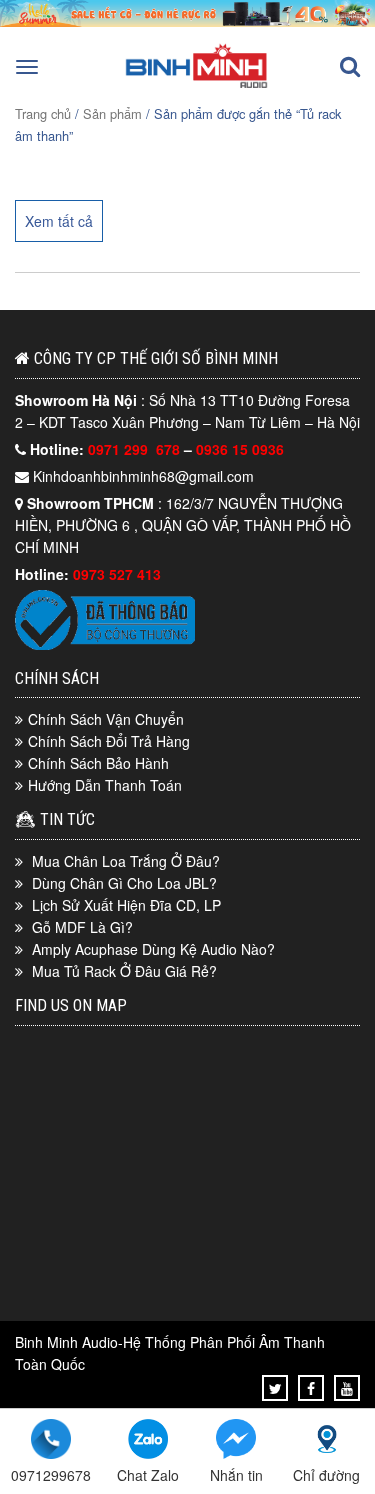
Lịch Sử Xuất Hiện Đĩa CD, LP (126, 905)
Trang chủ (43, 113)
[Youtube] (347, 1388)
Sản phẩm (112, 113)
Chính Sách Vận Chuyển (106, 719)
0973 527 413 (117, 574)
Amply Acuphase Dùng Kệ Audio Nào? (153, 949)
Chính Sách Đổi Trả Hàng (109, 741)
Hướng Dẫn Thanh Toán (105, 785)
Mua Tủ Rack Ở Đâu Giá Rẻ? (124, 971)
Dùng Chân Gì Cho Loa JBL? (124, 883)
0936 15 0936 (240, 449)
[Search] (350, 67)
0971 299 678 (136, 449)
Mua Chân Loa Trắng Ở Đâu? (126, 861)
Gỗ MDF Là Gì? (82, 927)
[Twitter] (275, 1388)
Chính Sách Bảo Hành (98, 763)
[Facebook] (311, 1388)
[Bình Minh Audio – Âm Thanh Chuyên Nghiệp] (197, 86)
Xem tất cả (59, 221)
